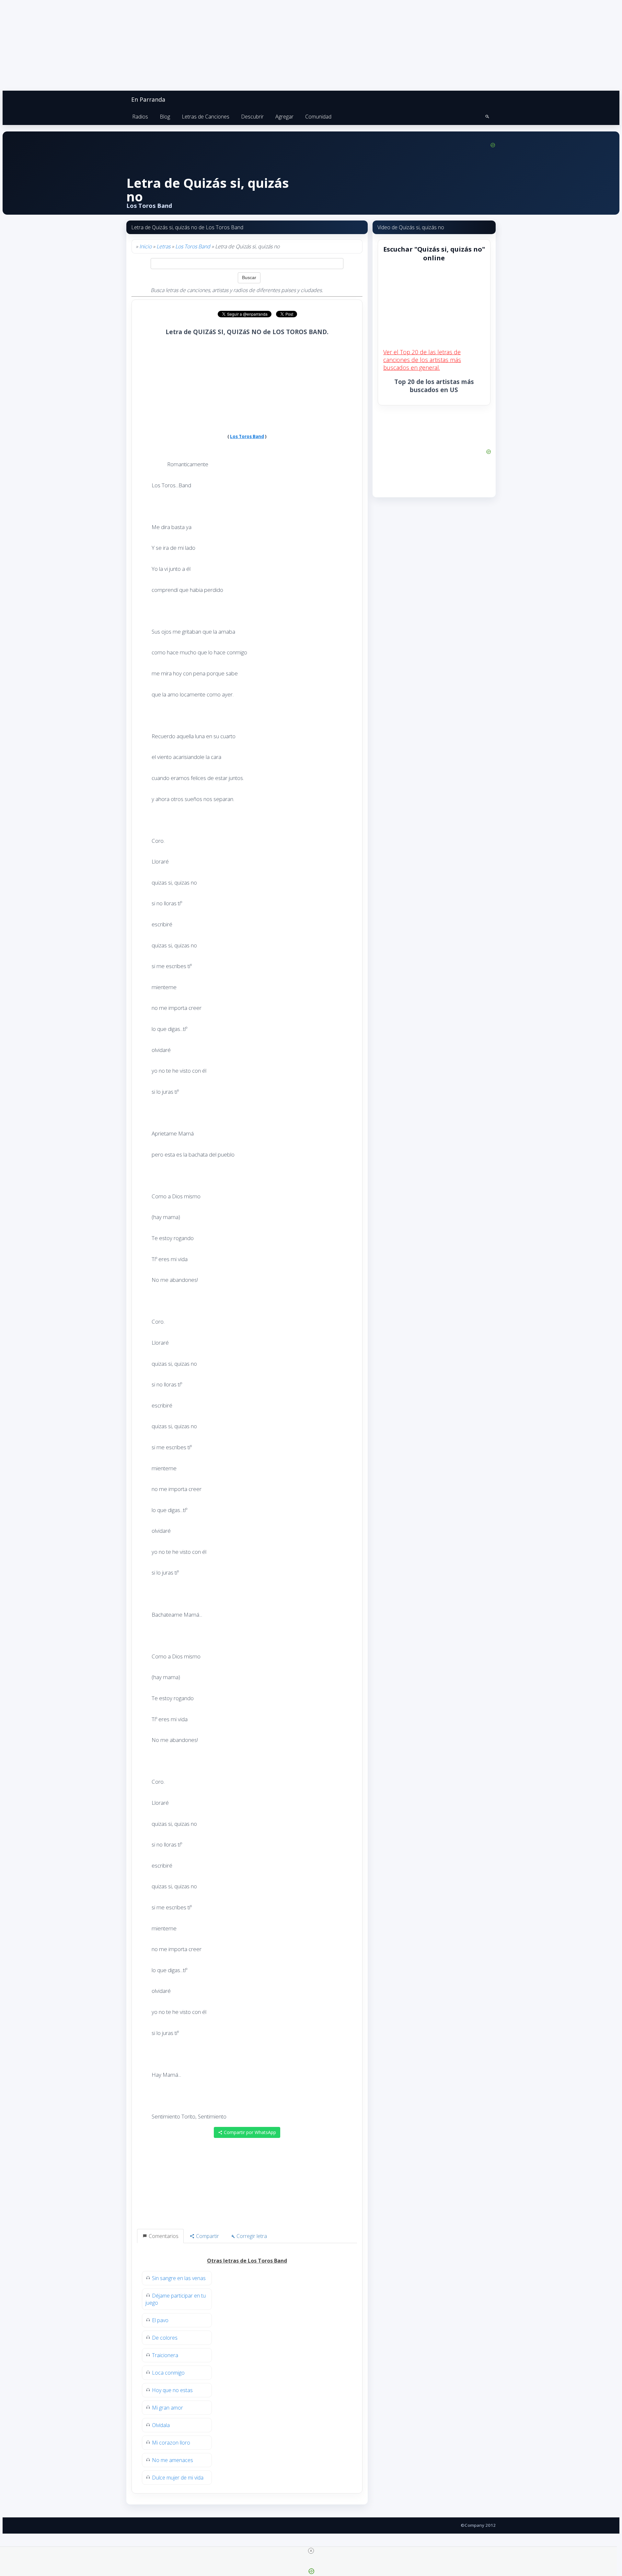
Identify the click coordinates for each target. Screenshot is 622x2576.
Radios (140, 117)
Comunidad (318, 117)
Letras (163, 246)
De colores (165, 2338)
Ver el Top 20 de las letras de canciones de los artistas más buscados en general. (422, 360)
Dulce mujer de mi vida (178, 2478)
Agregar (284, 117)
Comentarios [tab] (163, 2236)
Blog (165, 117)
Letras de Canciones (206, 117)
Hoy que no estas (172, 2390)
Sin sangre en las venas (179, 2278)
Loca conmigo (168, 2373)
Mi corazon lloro (171, 2443)
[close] (311, 2551)
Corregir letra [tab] (251, 2236)
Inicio (145, 246)
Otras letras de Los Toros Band (247, 2261)
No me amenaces (173, 2460)
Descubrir (252, 117)
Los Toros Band (193, 246)
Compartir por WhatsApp (249, 2132)
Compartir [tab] (207, 2236)
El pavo (160, 2320)
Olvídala (161, 2425)
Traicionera (165, 2355)
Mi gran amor (167, 2408)
